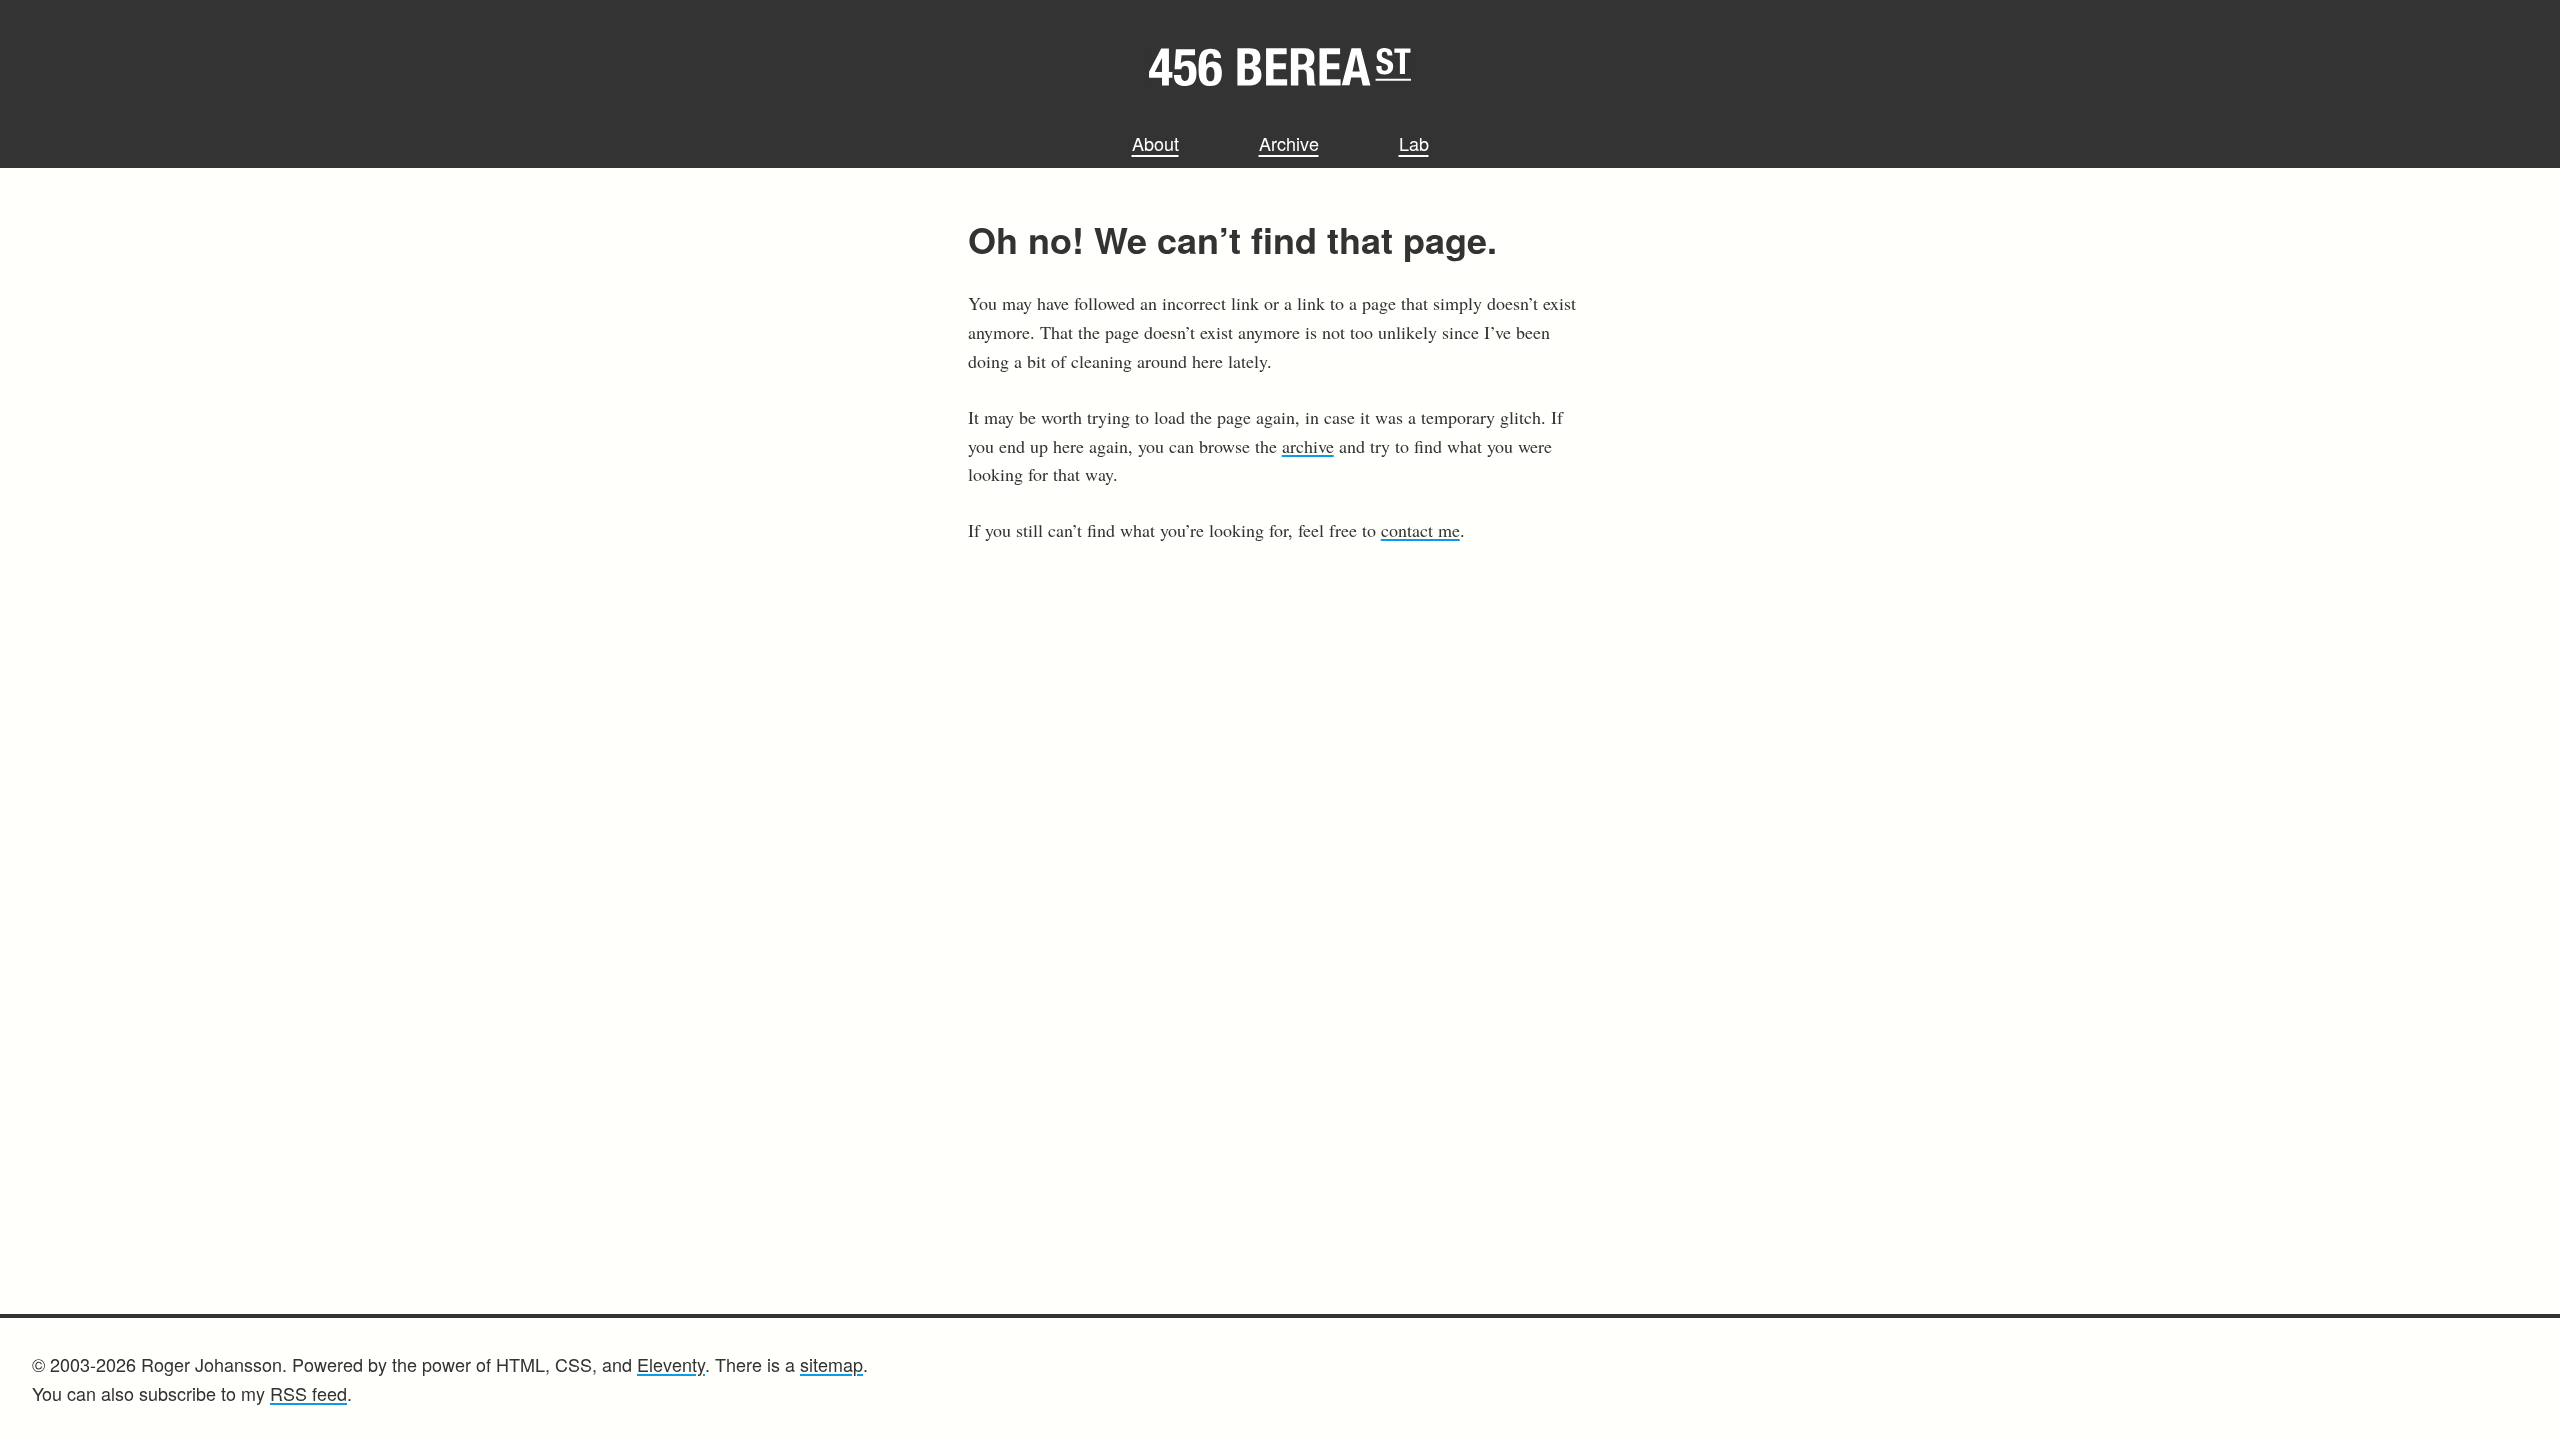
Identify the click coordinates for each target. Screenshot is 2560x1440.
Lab (1414, 143)
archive (1308, 446)
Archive (1289, 143)
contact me (1420, 530)
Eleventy (671, 1364)
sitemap (831, 1364)
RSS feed (308, 1393)
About (1155, 143)
